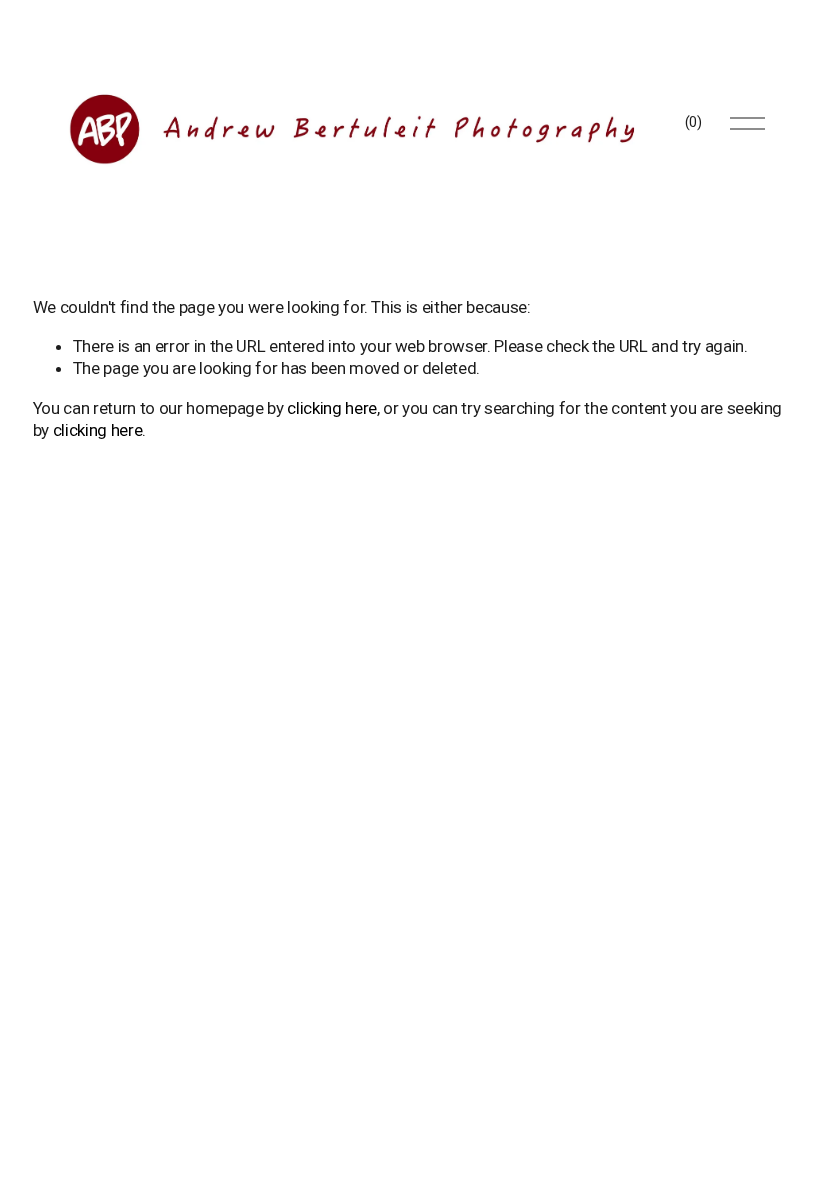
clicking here (332, 408)
